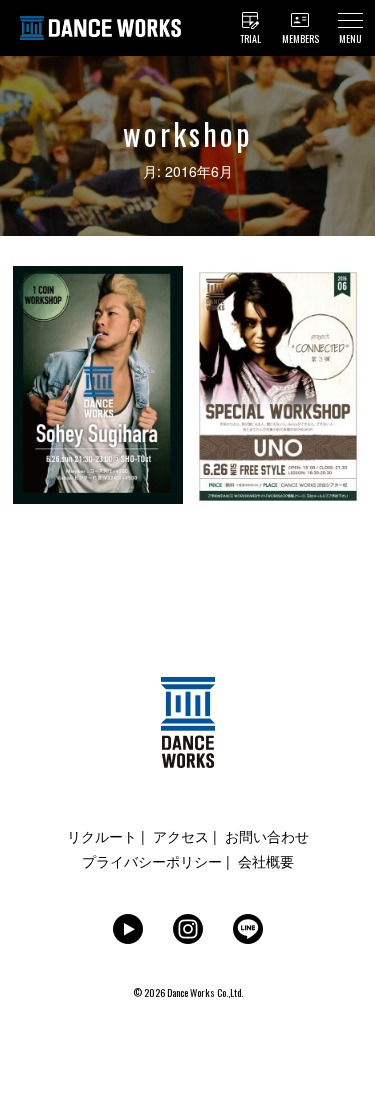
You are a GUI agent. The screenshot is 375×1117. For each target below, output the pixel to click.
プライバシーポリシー (152, 861)
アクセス (181, 836)
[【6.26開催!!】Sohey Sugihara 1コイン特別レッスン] (98, 276)
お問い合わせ (267, 836)
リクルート (102, 836)
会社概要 (266, 861)
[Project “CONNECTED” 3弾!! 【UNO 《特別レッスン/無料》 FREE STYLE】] (278, 276)
